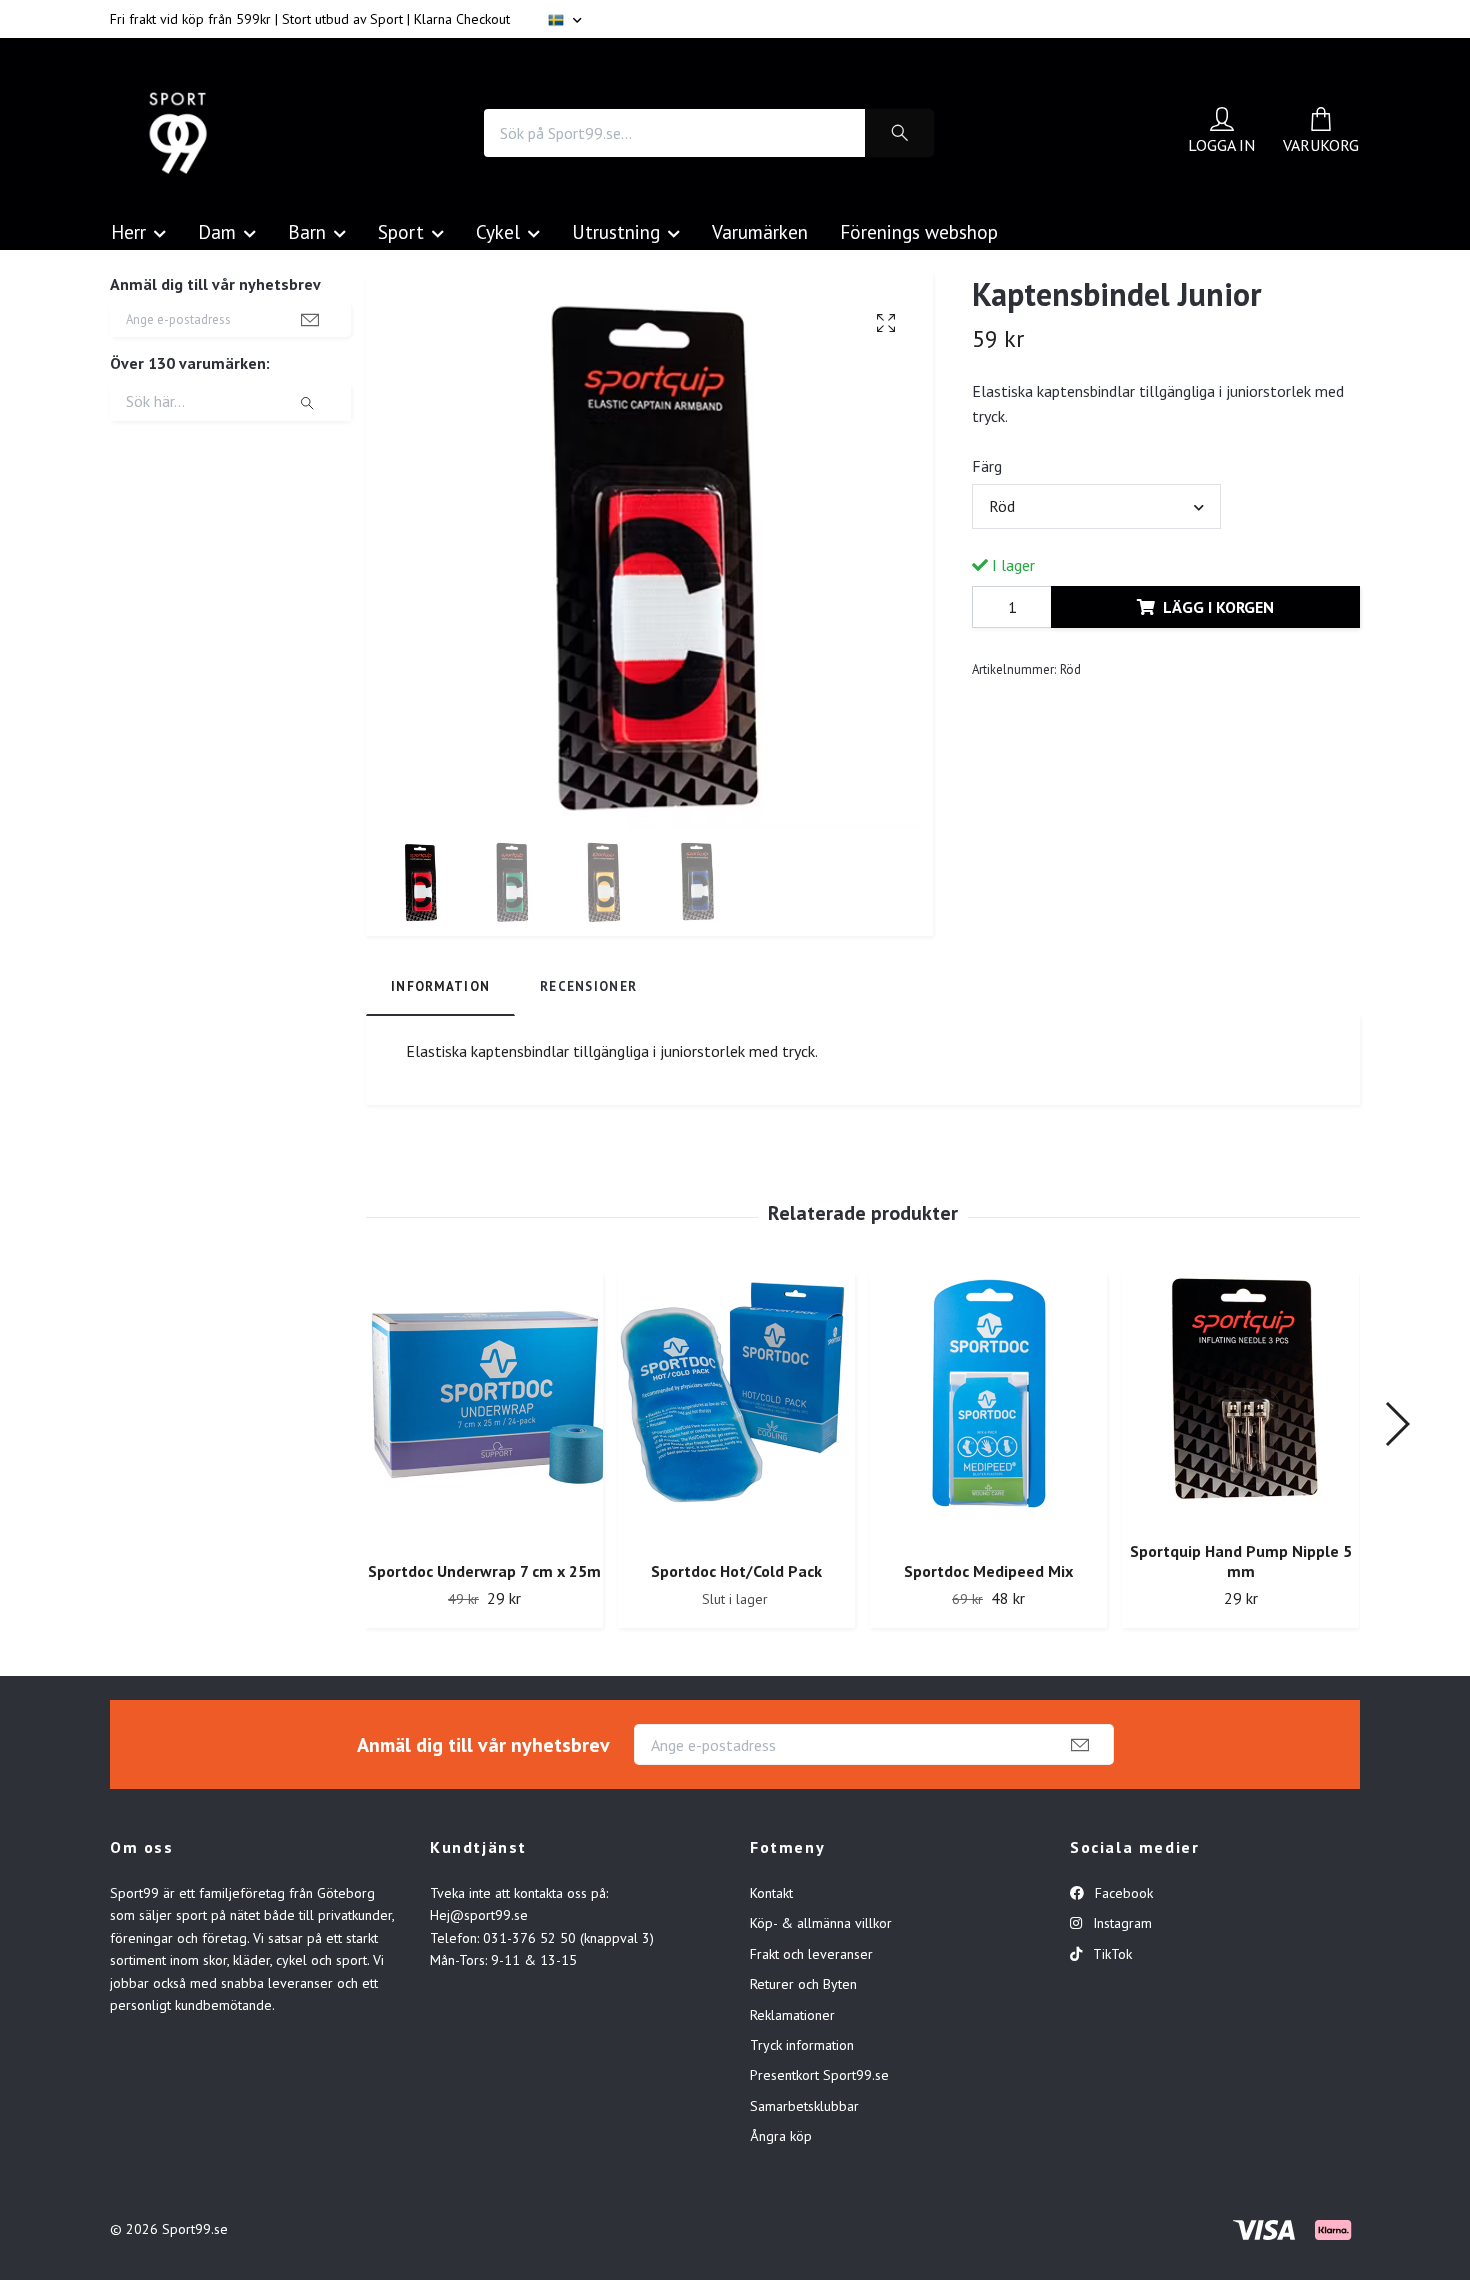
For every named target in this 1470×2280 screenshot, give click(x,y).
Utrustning (616, 231)
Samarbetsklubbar (804, 2106)
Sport (401, 231)
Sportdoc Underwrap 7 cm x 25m (484, 1571)
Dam (217, 231)
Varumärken (760, 231)
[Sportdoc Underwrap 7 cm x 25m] (484, 1409)
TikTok (1110, 1954)
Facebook (1122, 1893)
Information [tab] (440, 986)
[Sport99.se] (178, 133)
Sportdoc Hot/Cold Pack (736, 1571)
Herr (128, 231)
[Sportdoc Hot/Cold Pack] (736, 1409)
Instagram (1120, 1923)
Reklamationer (792, 2015)
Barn (307, 231)
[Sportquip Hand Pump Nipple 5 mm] (1240, 1399)
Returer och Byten (803, 1984)
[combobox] (1096, 506)
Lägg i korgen (1218, 607)
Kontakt (771, 1893)
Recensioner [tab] (588, 986)
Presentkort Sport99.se (819, 2075)
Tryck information (802, 2045)
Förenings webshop (919, 231)
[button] (1396, 1424)
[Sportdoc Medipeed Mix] (988, 1409)
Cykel (498, 231)
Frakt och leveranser (811, 1954)
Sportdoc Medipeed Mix (988, 1571)
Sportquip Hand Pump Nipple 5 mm (1241, 1561)
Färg (987, 466)
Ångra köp (781, 2136)
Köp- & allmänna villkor (821, 1923)
